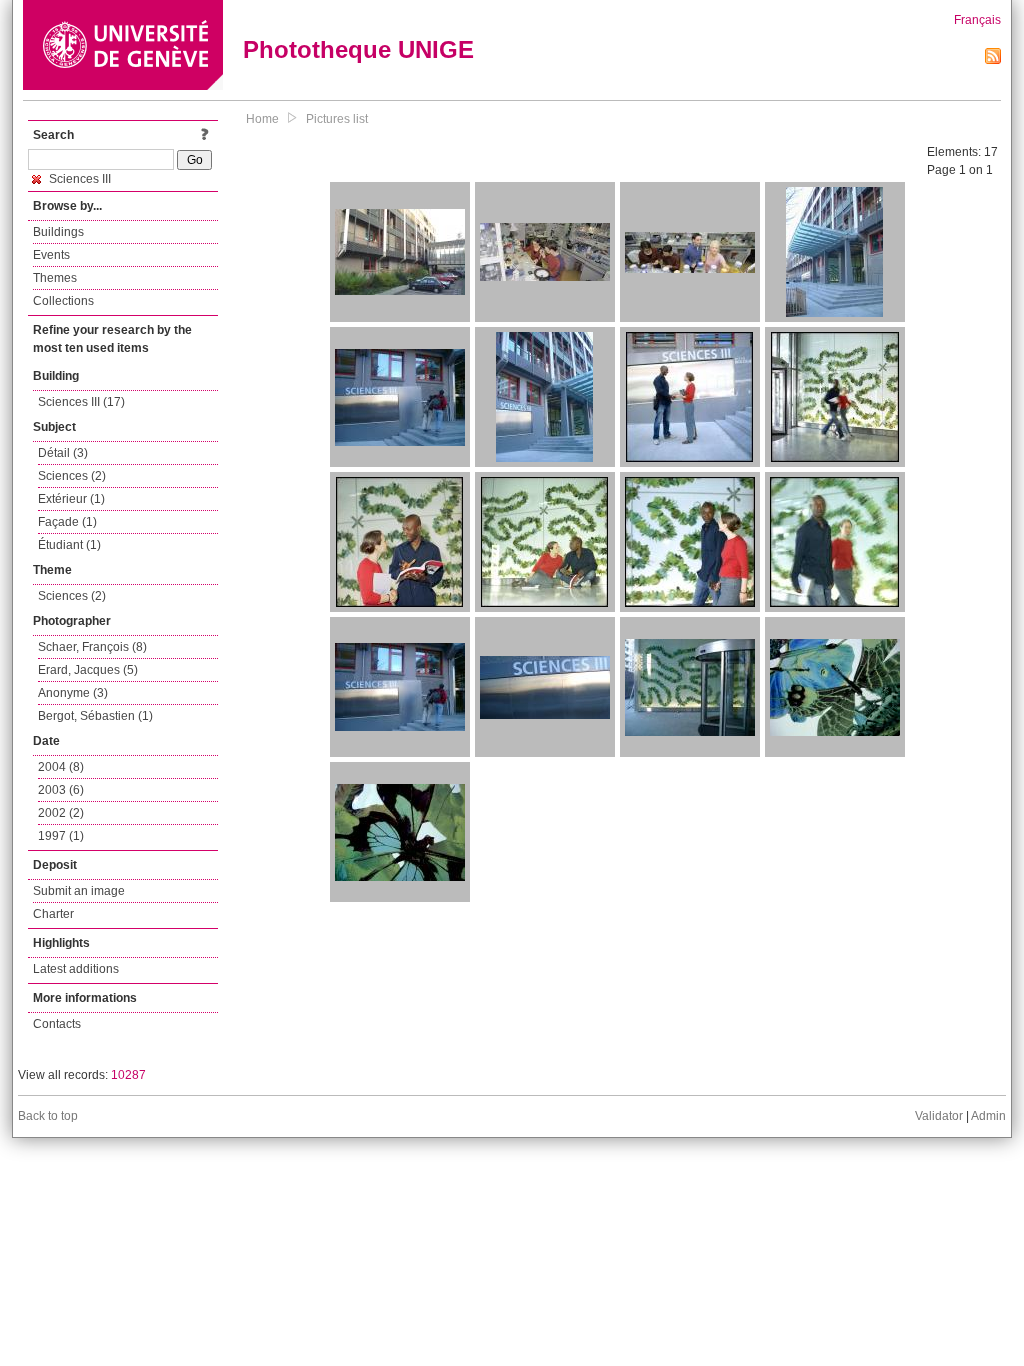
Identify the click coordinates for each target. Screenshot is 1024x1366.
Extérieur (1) (71, 499)
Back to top (48, 1116)
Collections (63, 301)
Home (262, 119)
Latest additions (76, 969)
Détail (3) (63, 453)
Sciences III (78, 179)
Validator (939, 1116)
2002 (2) (61, 813)
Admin (988, 1116)
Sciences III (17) (81, 402)
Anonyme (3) (73, 693)
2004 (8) (61, 767)
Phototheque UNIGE (358, 49)
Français (977, 20)
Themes (55, 278)
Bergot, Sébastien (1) (95, 716)
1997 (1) (61, 836)
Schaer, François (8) (92, 647)
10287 (128, 1075)
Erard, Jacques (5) (88, 670)
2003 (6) (61, 790)
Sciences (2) (72, 476)
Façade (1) (67, 522)
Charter (53, 914)
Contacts (57, 1024)
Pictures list (337, 119)
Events (51, 255)
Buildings (58, 232)
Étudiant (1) (69, 545)
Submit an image (79, 891)
